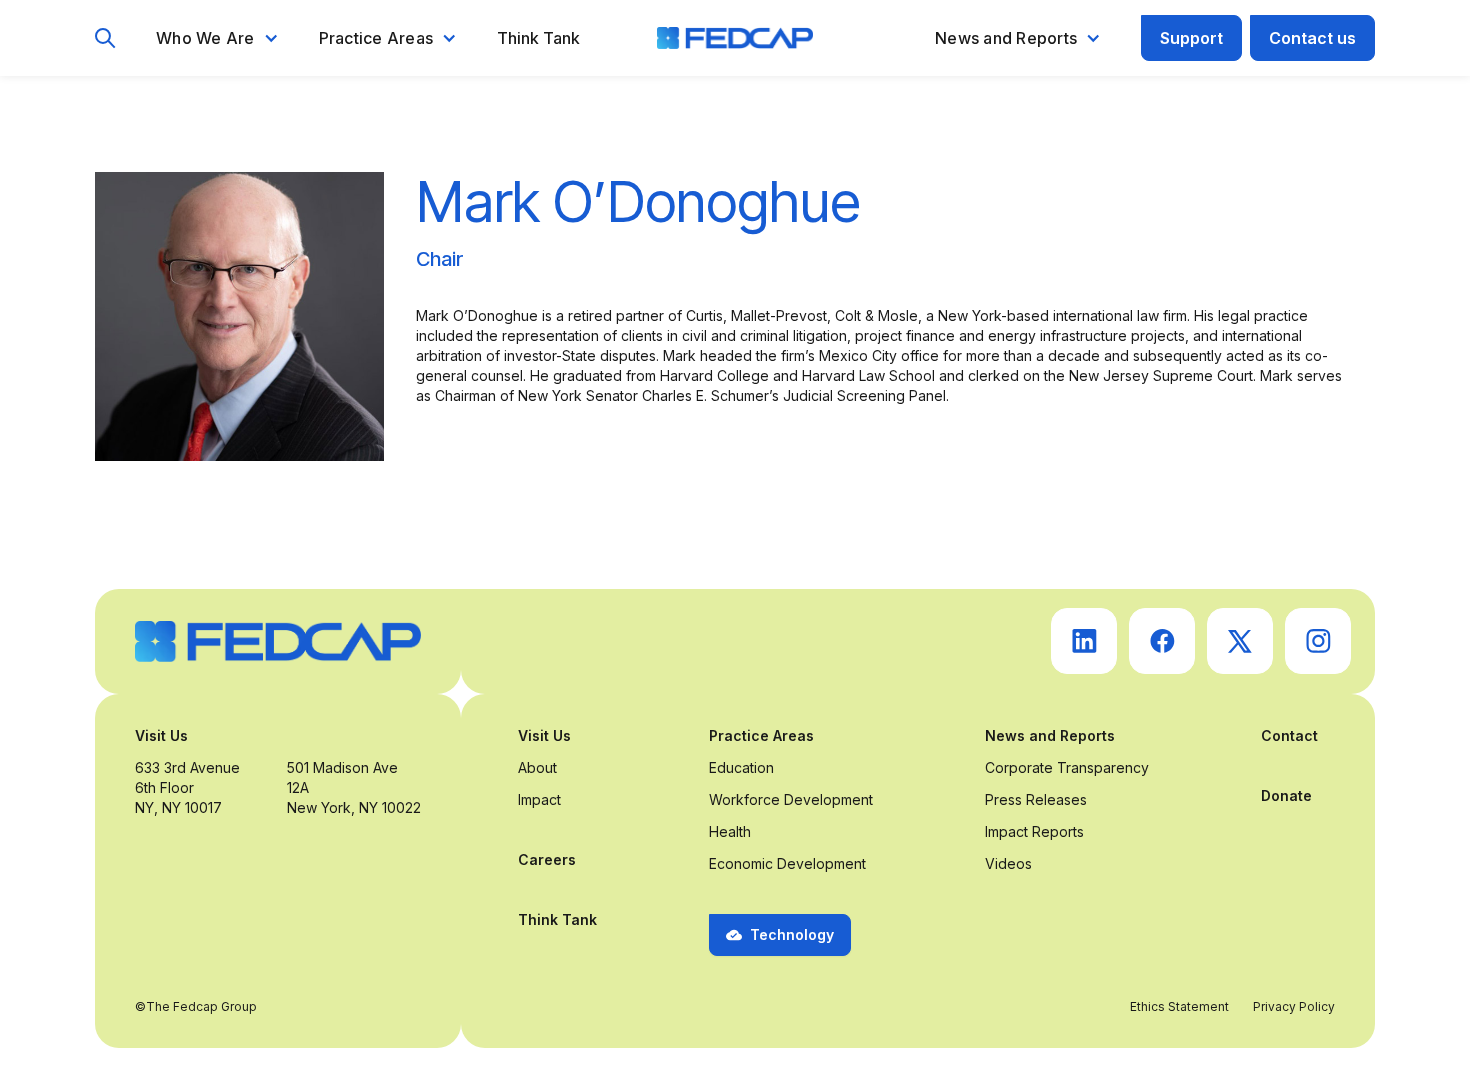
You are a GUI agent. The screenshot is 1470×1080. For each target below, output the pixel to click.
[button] (217, 38)
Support (1191, 38)
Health (730, 831)
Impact (539, 799)
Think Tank (538, 38)
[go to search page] (105, 38)
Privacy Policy (1294, 1006)
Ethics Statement (1179, 1006)
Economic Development (787, 863)
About (537, 767)
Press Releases (1036, 799)
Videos (1008, 863)
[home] (735, 38)
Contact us (1312, 38)
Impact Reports (1034, 831)
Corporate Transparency (1067, 767)
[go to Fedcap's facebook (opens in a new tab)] (1162, 641)
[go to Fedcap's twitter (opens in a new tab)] (1240, 641)
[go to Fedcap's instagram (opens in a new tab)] (1318, 641)
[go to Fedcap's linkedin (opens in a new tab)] (1084, 641)
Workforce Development (791, 799)
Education (741, 767)
